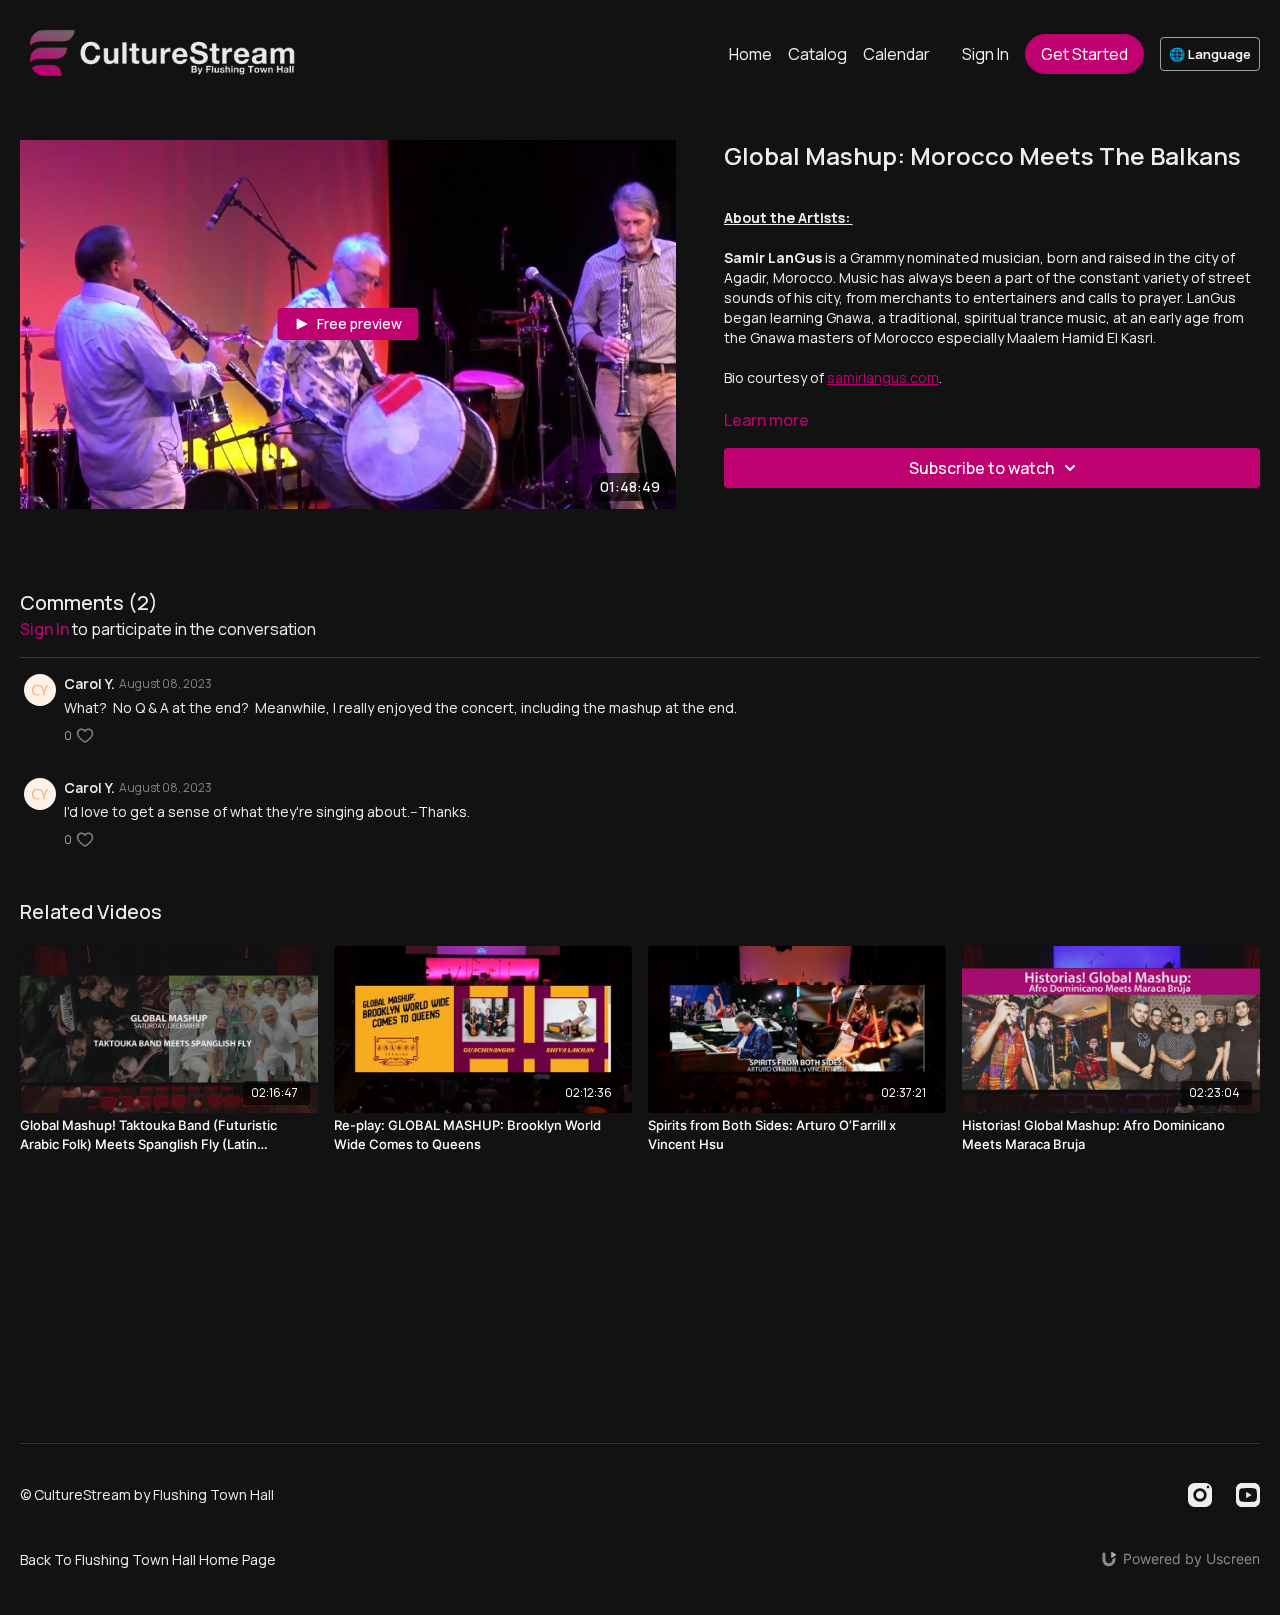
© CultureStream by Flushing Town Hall (147, 1495)
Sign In (985, 54)
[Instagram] (1200, 1495)
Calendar (896, 54)
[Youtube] (1248, 1495)
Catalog (817, 54)
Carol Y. (89, 683)
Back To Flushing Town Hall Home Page (148, 1559)
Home (750, 54)
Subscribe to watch (981, 468)
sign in (44, 629)
